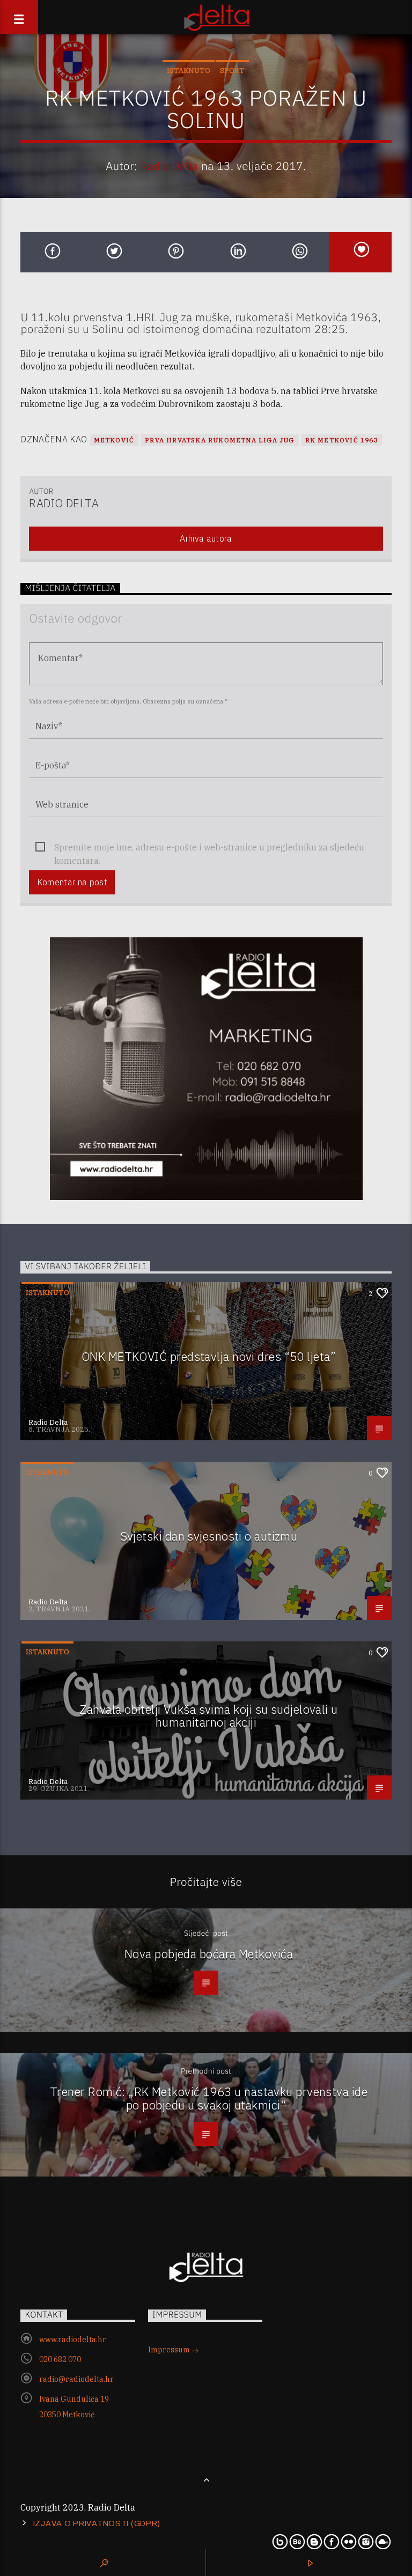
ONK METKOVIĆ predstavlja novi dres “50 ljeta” (209, 1356)
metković (114, 440)
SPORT (232, 71)
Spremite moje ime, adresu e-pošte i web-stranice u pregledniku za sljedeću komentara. (209, 848)
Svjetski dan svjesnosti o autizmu (209, 1536)
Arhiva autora (206, 538)
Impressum (170, 2350)
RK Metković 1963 (342, 440)
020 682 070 (60, 2359)
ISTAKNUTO (189, 71)
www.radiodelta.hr (73, 2340)
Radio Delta (169, 166)
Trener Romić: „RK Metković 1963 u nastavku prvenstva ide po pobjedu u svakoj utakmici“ (209, 2098)
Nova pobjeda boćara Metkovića (209, 1954)
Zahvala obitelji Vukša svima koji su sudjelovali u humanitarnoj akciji (208, 1716)
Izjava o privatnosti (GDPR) (97, 2523)
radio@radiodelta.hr (76, 2379)
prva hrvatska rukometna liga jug (219, 440)
